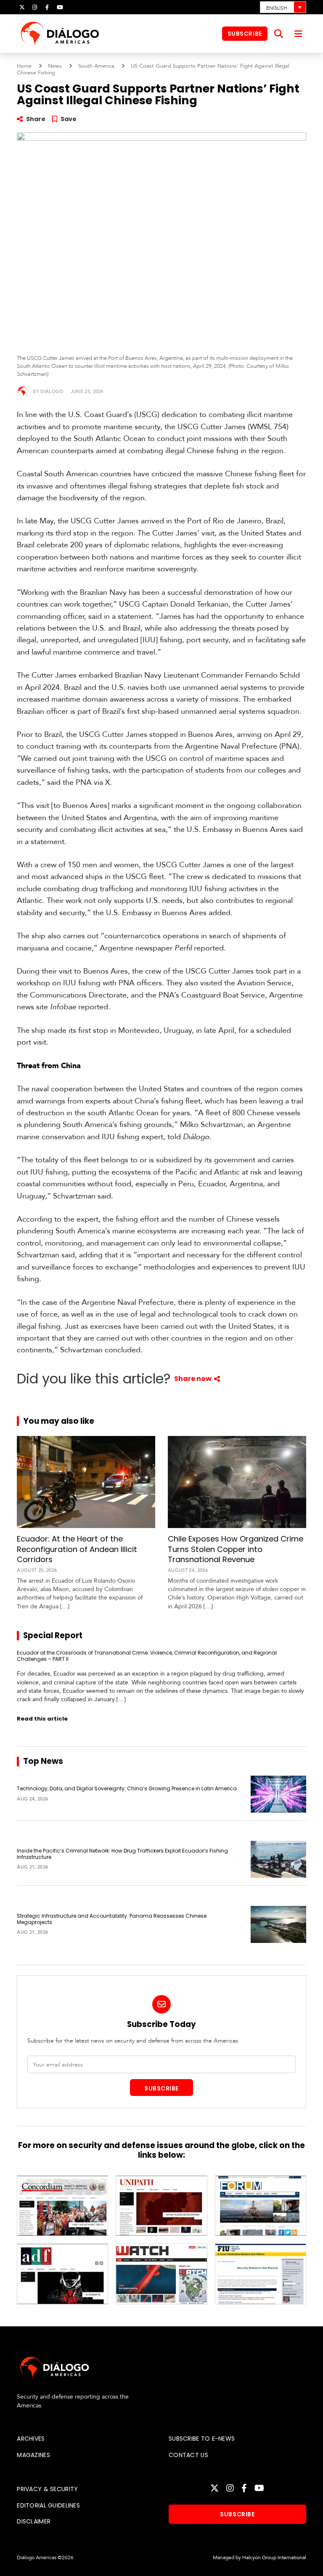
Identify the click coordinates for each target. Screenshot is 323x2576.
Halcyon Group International (274, 2558)
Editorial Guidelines (48, 2505)
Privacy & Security (47, 2489)
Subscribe (245, 34)
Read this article (42, 1719)
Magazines (33, 2455)
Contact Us (188, 2455)
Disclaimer (34, 2521)
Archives (31, 2439)
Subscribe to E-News (202, 2439)
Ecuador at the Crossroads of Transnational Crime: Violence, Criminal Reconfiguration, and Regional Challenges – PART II (147, 1656)
